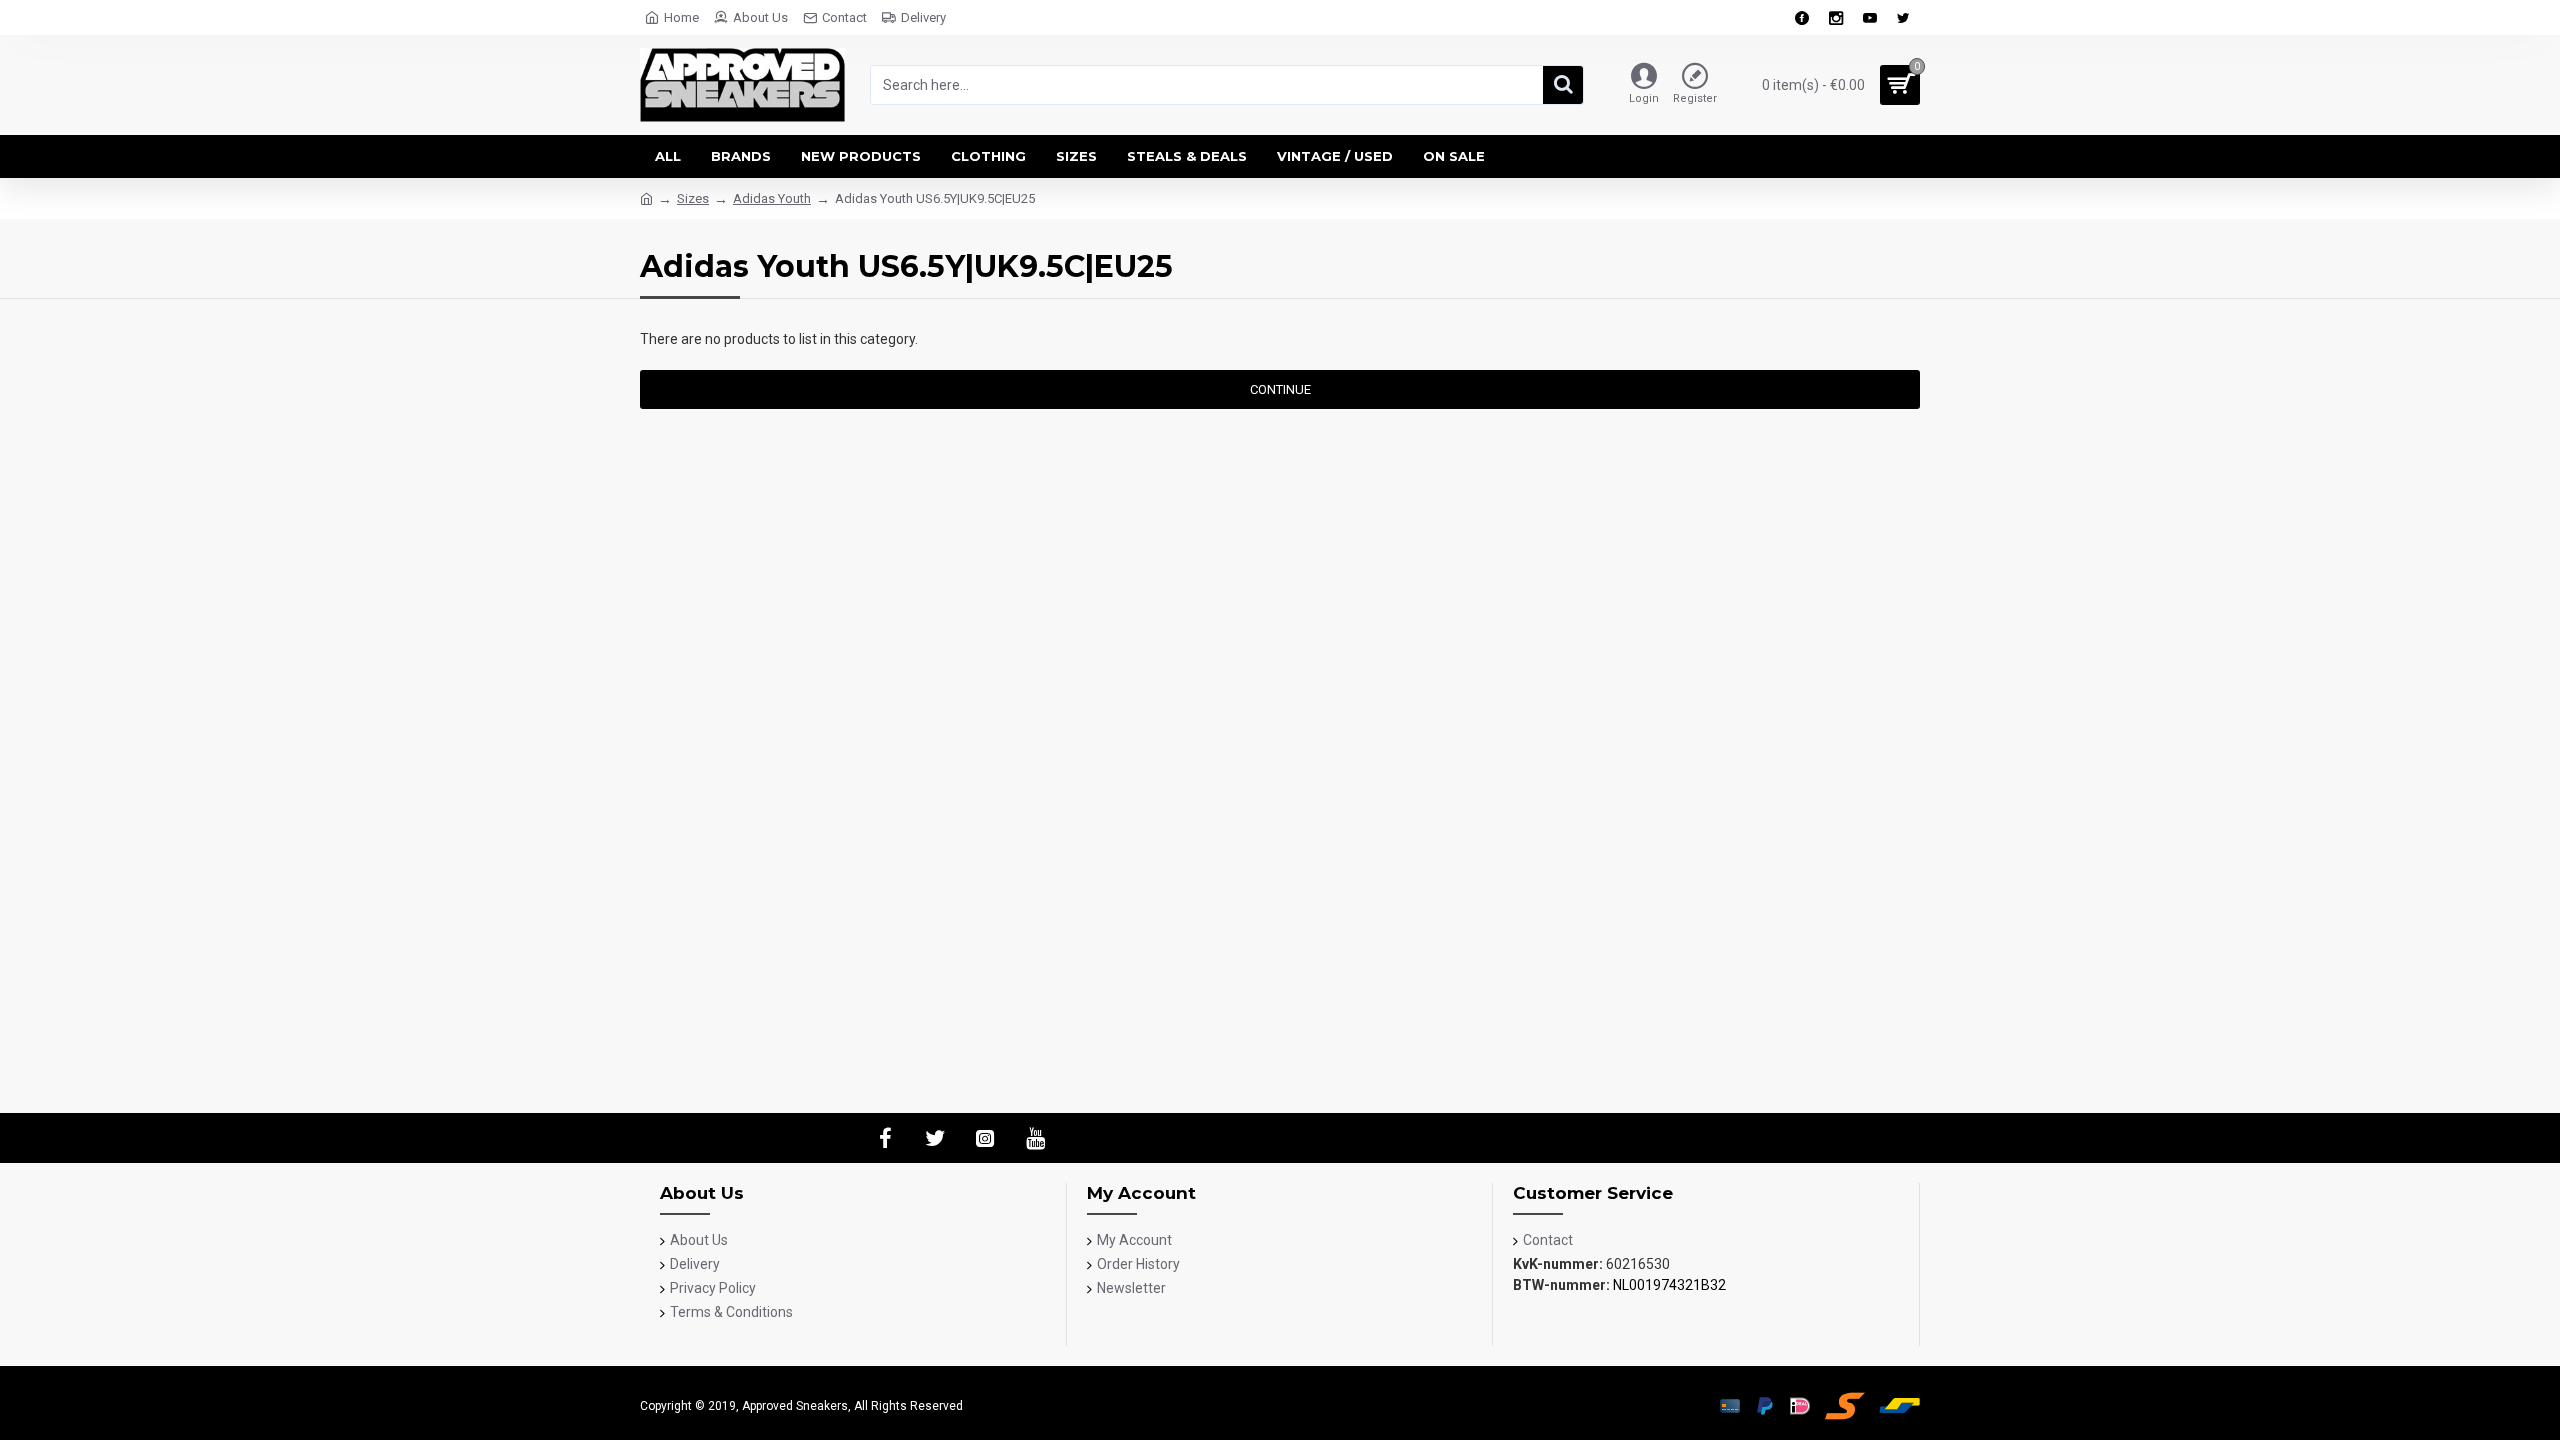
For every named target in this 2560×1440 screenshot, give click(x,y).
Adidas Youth (772, 198)
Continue (1280, 389)
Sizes (693, 198)
